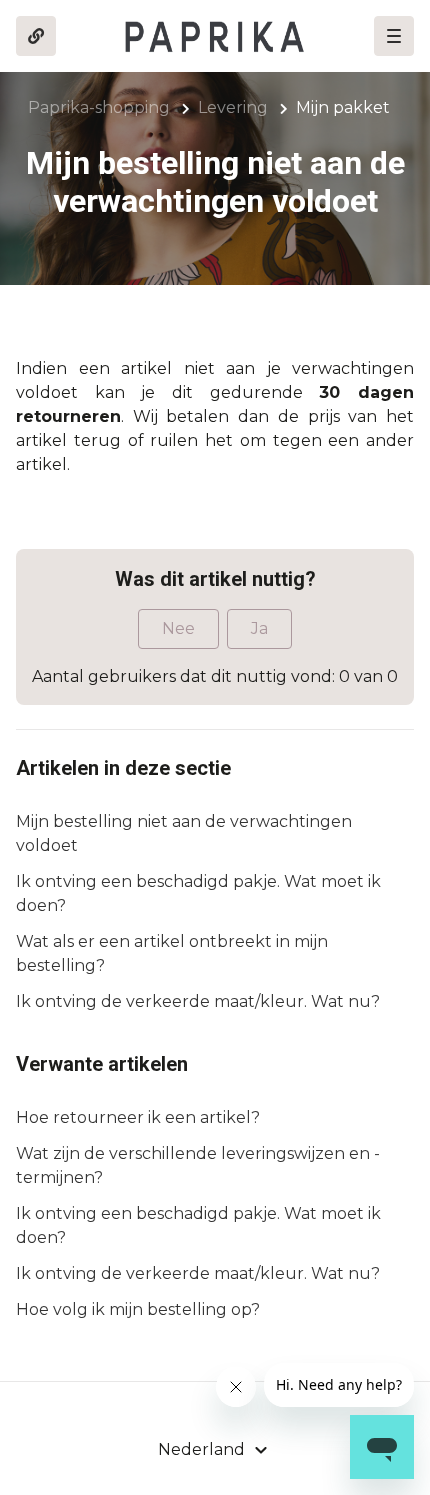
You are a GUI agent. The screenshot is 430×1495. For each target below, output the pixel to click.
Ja (259, 628)
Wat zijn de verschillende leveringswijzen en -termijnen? (198, 1165)
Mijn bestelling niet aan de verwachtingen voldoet (184, 833)
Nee (178, 628)
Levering (233, 107)
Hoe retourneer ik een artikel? (138, 1117)
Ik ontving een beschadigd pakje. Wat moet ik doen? (198, 893)
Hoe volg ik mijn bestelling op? (138, 1309)
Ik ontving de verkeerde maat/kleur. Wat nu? (198, 1001)
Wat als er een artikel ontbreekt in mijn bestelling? (172, 953)
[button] (394, 36)
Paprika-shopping (99, 107)
